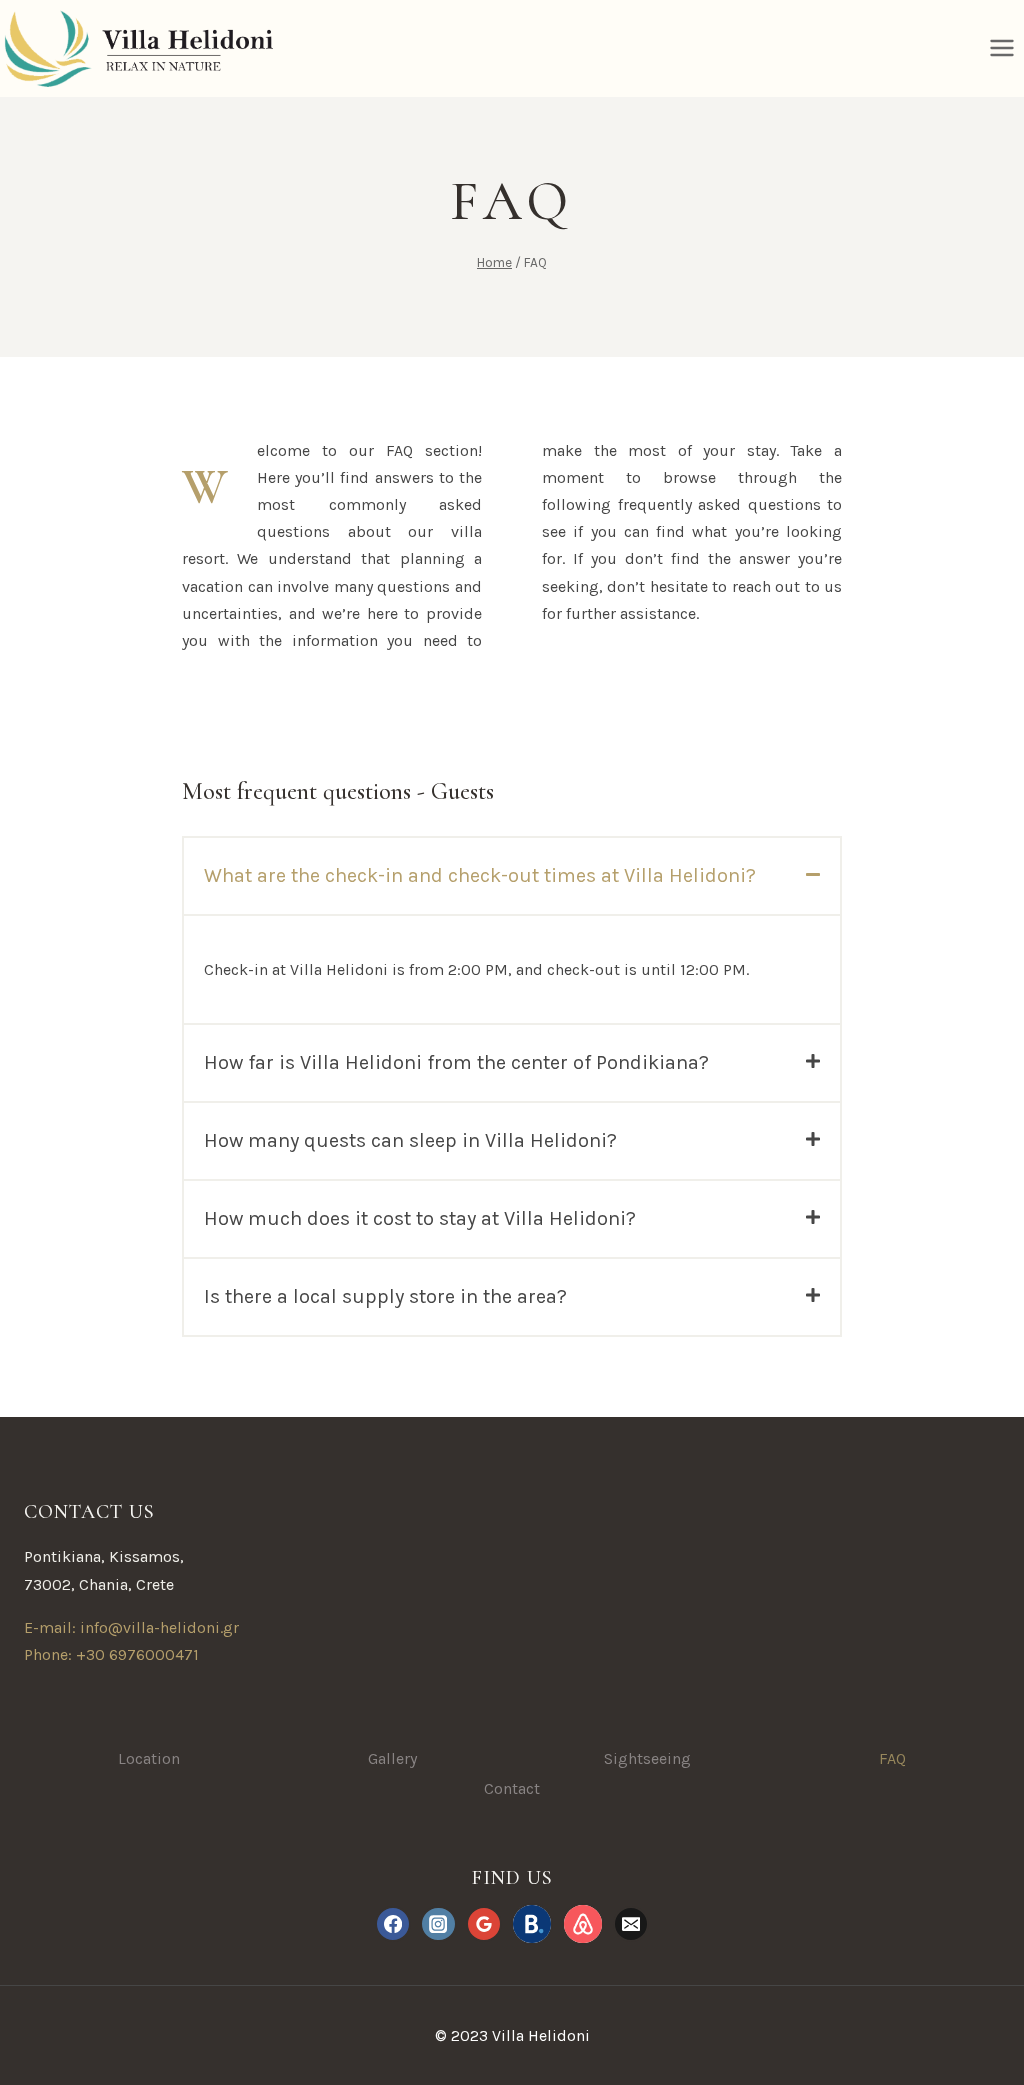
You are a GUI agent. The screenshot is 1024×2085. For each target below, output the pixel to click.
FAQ (892, 1758)
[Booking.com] (532, 1924)
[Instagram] (438, 1924)
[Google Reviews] (484, 1924)
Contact (512, 1788)
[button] (512, 876)
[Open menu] (1001, 48)
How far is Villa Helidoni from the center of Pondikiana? (456, 1062)
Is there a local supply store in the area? (385, 1296)
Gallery (392, 1758)
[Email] (631, 1924)
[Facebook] (393, 1924)
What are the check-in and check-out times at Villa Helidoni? (480, 875)
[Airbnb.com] (583, 1924)
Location (149, 1758)
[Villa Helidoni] (136, 48)
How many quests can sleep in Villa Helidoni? (410, 1140)
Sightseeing (647, 1758)
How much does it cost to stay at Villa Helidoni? (420, 1218)
